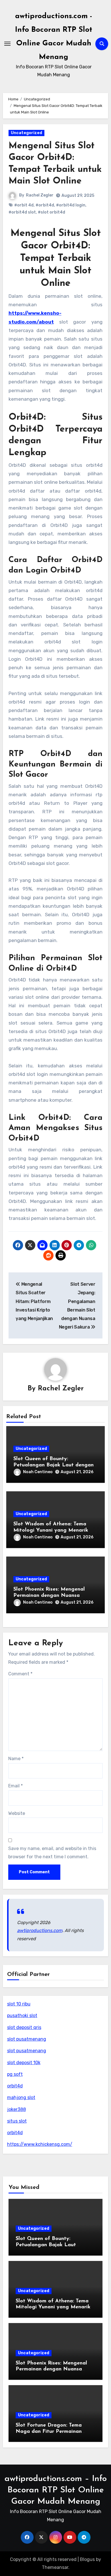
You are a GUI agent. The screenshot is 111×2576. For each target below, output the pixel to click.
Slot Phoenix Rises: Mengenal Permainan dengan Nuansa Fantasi (49, 1596)
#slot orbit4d (52, 212)
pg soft (15, 2074)
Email (16, 1786)
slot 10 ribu (19, 2004)
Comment (20, 1674)
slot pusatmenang (27, 2039)
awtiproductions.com (40, 1930)
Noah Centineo (38, 1472)
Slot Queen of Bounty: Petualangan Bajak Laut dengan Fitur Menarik (54, 1465)
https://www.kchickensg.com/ (40, 2144)
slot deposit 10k (24, 2063)
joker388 (17, 2109)
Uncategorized (26, 133)
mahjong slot (21, 2097)
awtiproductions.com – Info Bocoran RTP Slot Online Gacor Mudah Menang (56, 2490)
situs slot (17, 2121)
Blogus (87, 2559)
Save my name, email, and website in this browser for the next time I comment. (52, 1852)
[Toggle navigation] (7, 44)
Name (16, 1759)
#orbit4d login (71, 205)
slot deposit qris (24, 2027)
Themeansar (55, 2567)
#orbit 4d (24, 205)
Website (17, 1813)
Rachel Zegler (40, 195)
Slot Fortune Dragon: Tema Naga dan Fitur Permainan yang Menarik (49, 2432)
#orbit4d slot (22, 212)
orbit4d (15, 2086)
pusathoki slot (22, 2016)
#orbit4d (45, 205)
